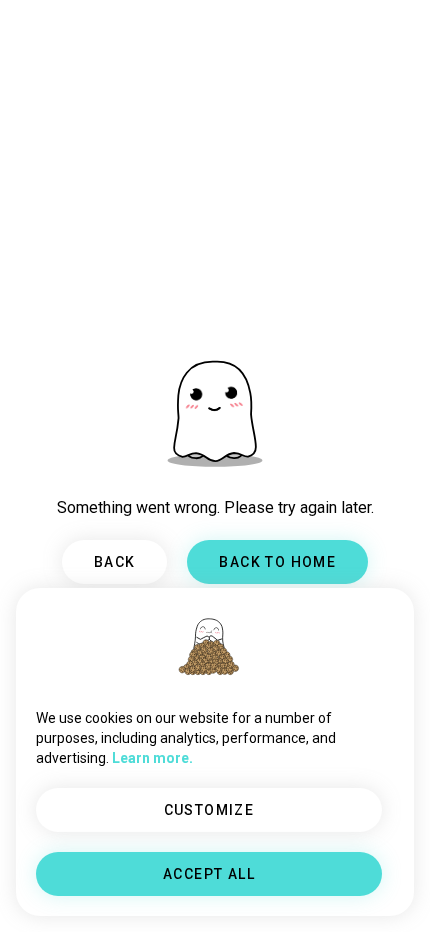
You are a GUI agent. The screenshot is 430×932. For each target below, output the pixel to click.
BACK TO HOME (277, 562)
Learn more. (152, 758)
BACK (115, 562)
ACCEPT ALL (209, 874)
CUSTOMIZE (209, 810)
